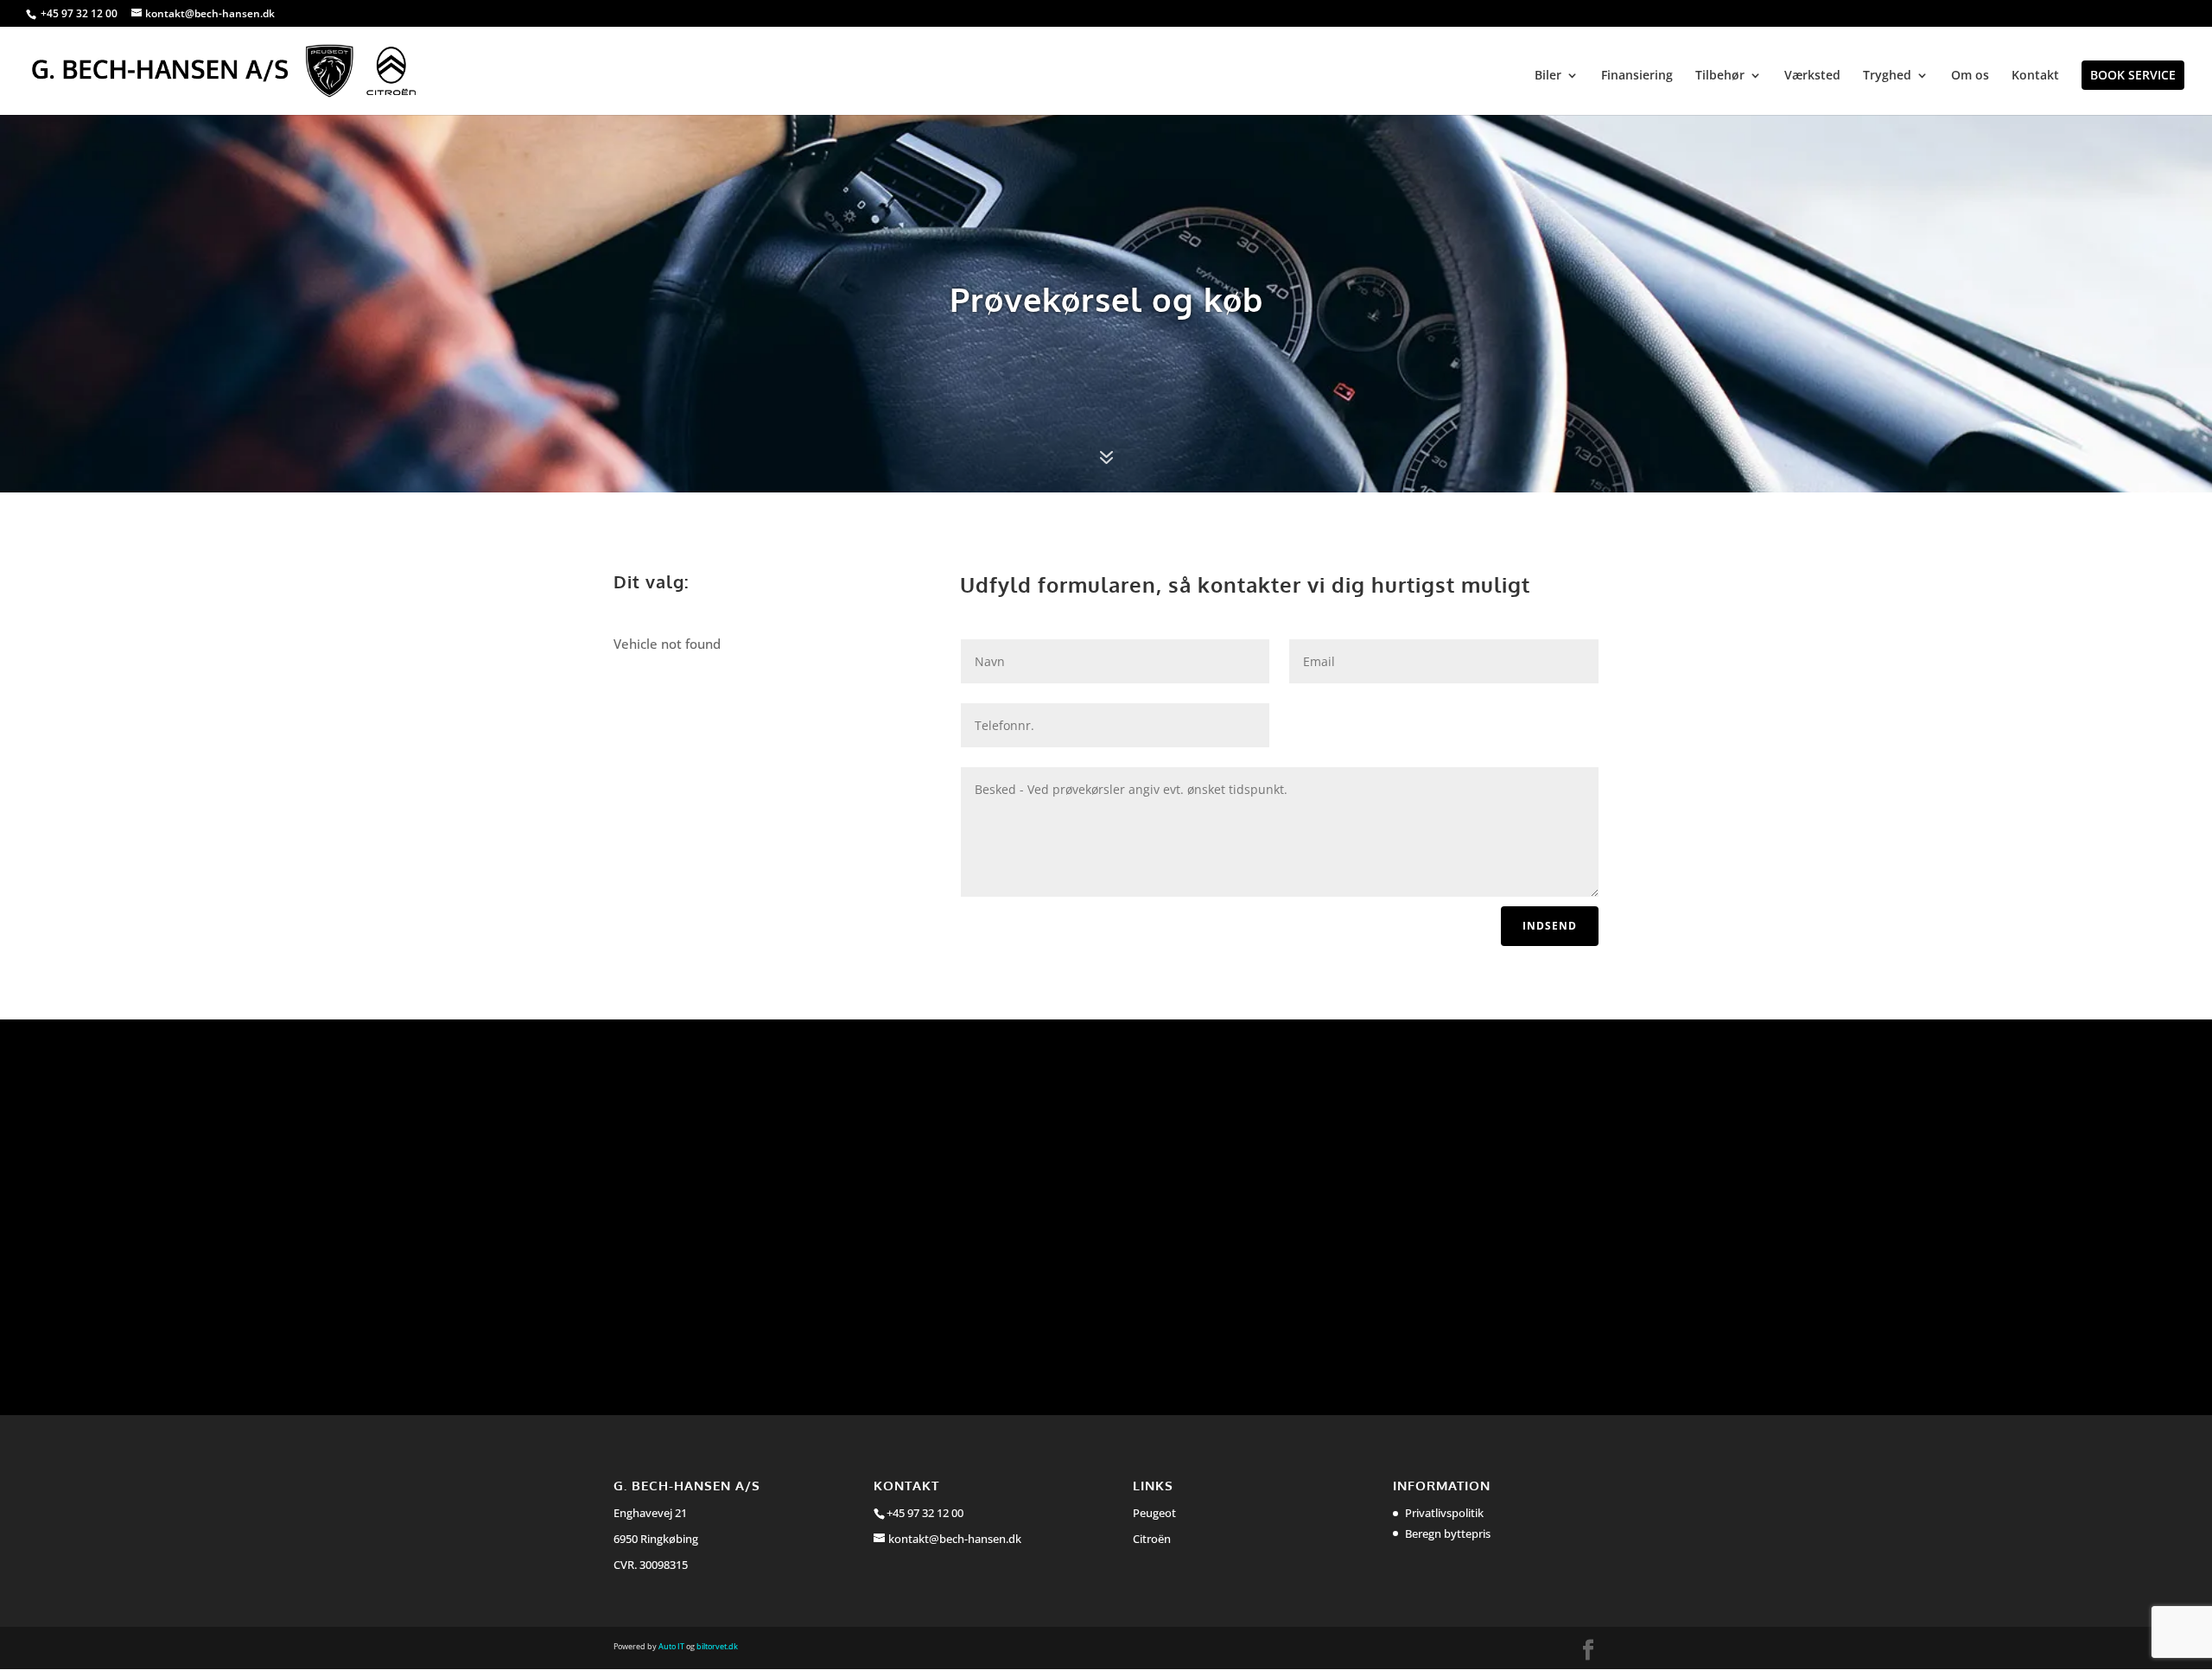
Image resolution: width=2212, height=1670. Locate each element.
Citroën (1152, 1539)
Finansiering (1637, 76)
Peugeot (1154, 1513)
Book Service (2133, 75)
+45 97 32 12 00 (80, 13)
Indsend (1550, 926)
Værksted (1812, 76)
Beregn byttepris (1448, 1533)
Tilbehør (1720, 76)
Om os (1970, 76)
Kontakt (2035, 76)
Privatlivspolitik (1444, 1513)
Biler (1548, 76)
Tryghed (1887, 76)
